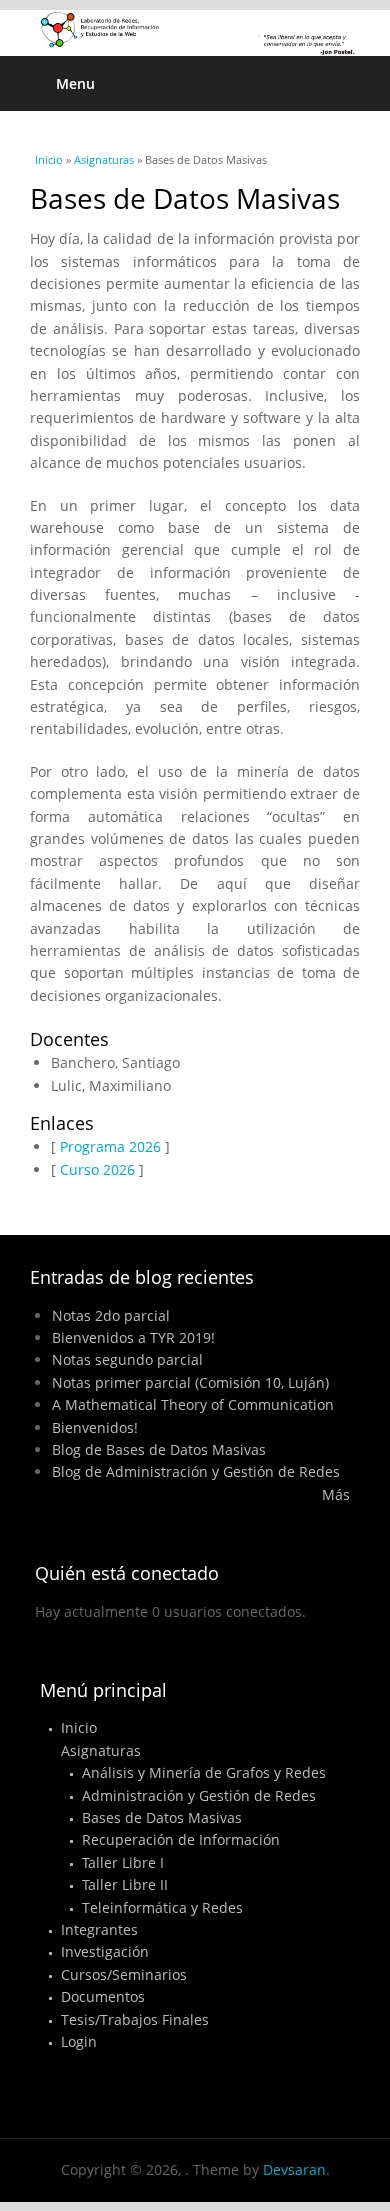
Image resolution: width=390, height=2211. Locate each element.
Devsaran (294, 2169)
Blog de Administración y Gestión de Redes (196, 1471)
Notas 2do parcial (111, 1315)
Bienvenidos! (95, 1427)
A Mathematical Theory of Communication (193, 1404)
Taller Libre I (123, 1862)
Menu (75, 83)
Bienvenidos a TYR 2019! (133, 1337)
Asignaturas (104, 159)
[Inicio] (195, 33)
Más (336, 1494)
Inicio (49, 159)
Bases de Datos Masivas (162, 1817)
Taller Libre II (125, 1884)
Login (79, 2041)
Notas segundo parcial (127, 1359)
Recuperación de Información (181, 1839)
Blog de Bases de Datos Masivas (159, 1449)
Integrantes (99, 1929)
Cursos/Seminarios (124, 1974)
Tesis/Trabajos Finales (135, 2019)
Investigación (105, 1951)
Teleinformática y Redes (162, 1907)
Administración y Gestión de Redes (199, 1795)
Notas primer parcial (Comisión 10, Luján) (190, 1382)
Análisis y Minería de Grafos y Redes (204, 1772)
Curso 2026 (97, 1169)
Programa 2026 (110, 1146)
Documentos (103, 1996)
